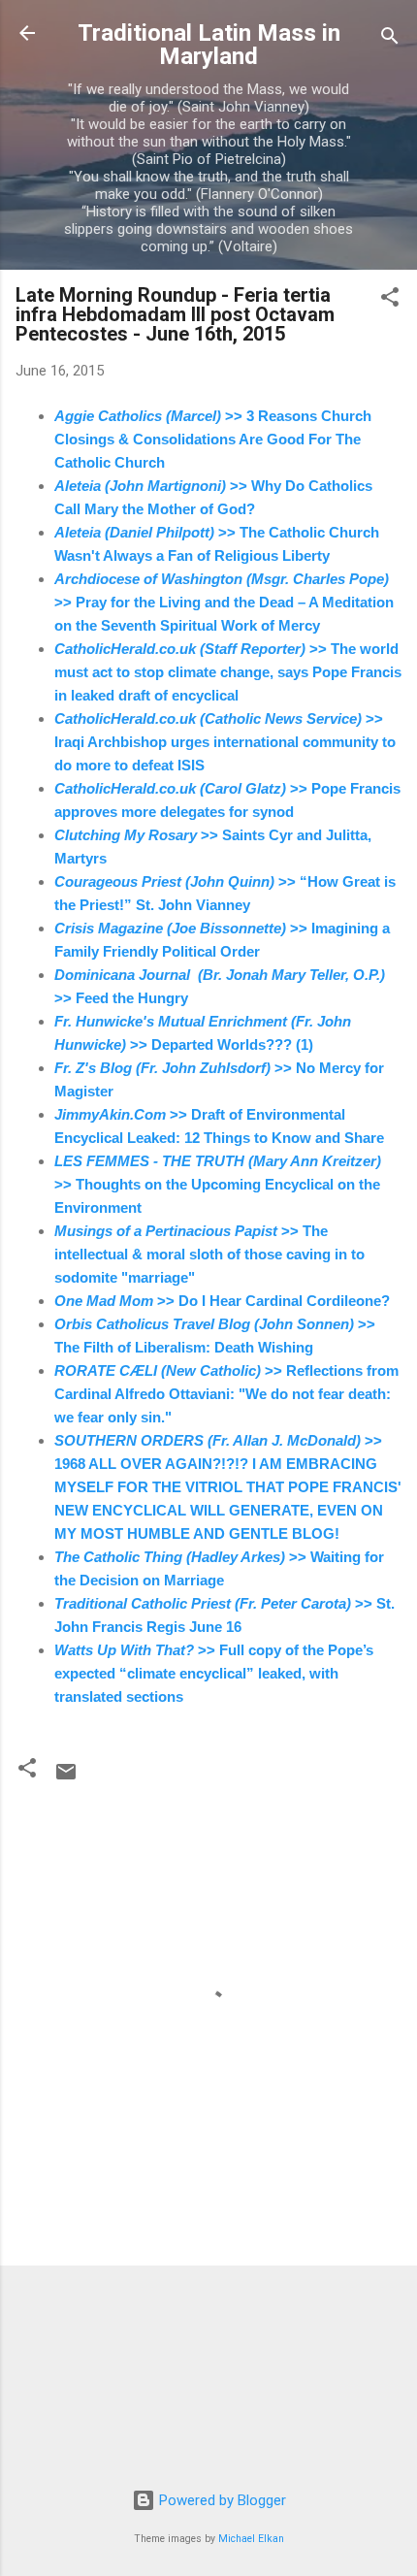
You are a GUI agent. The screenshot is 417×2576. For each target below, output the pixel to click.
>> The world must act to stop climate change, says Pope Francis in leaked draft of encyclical (228, 672)
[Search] (390, 39)
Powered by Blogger (221, 2500)
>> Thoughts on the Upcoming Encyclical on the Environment (218, 1184)
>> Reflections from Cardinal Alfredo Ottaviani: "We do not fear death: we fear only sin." (226, 1394)
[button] (390, 300)
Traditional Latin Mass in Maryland (209, 45)
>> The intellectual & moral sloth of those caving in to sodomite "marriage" (209, 1254)
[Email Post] (66, 1778)
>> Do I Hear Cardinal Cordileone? (222, 1301)
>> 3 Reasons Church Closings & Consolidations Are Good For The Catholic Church (213, 439)
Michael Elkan (251, 2539)
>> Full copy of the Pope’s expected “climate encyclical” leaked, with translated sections (214, 1673)
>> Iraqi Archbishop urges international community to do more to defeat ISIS (225, 742)
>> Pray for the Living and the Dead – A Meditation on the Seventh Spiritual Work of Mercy (224, 602)
